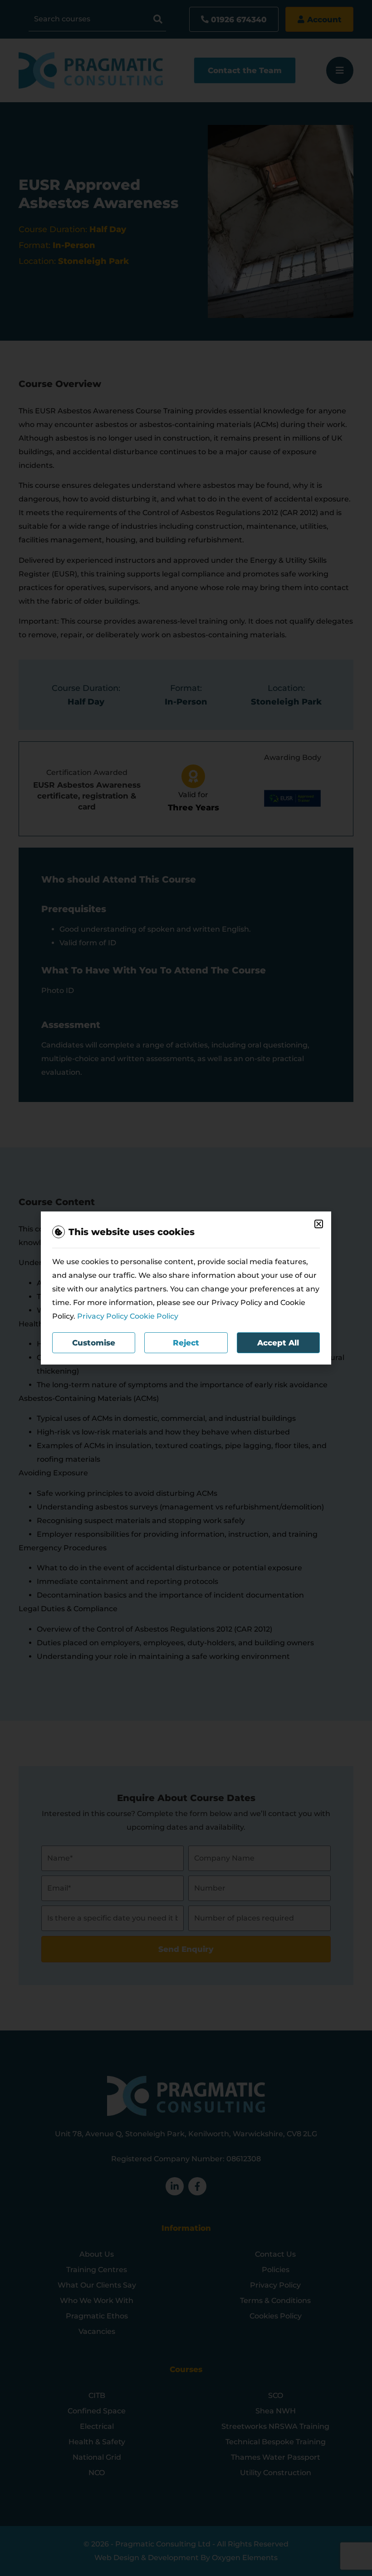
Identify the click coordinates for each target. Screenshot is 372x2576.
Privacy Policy (103, 1316)
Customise (94, 1343)
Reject (186, 1343)
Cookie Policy (154, 1316)
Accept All (278, 1343)
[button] (319, 1224)
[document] (186, 1288)
